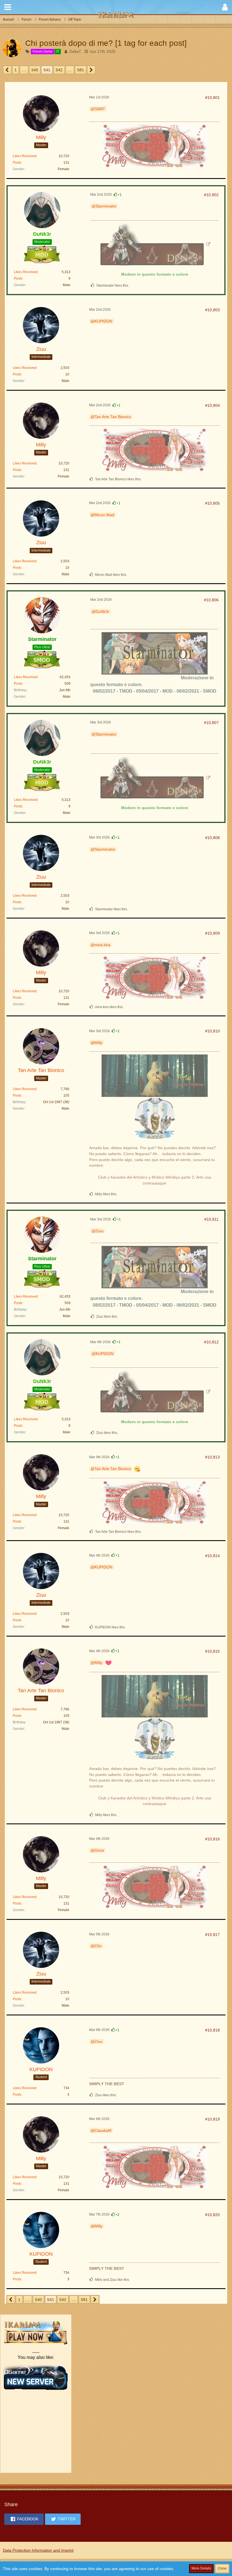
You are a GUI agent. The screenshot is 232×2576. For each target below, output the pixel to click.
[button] (8, 7)
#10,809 (212, 933)
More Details (201, 2568)
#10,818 (212, 2030)
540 (35, 70)
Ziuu (100, 1231)
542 (59, 70)
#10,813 (212, 1457)
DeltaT (75, 51)
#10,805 (212, 503)
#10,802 (211, 195)
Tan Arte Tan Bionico (113, 417)
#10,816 (212, 1839)
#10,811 (211, 1219)
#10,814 (212, 1556)
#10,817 (212, 1935)
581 (81, 70)
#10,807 (211, 723)
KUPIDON (103, 321)
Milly (98, 1043)
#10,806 (211, 600)
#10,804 (212, 405)
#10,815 (212, 1651)
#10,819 (212, 2119)
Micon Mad (104, 515)
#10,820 (212, 2215)
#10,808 (212, 838)
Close (222, 2568)
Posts (17, 163)
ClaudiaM (103, 2130)
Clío (98, 1946)
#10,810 (212, 1031)
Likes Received (25, 156)
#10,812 (211, 1342)
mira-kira (102, 945)
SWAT (100, 109)
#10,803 (212, 310)
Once (99, 1850)
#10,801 (212, 98)
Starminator (106, 206)
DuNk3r (102, 611)
